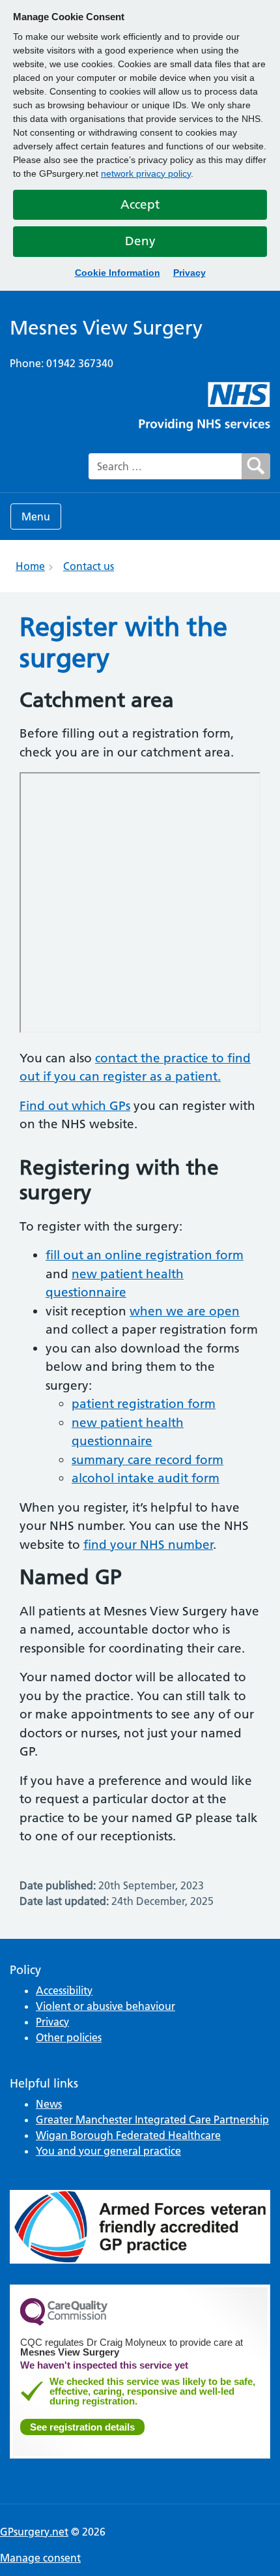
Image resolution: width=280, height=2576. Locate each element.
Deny (140, 241)
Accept (140, 204)
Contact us (89, 566)
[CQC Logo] (64, 2322)
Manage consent (40, 2558)
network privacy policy (146, 173)
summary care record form (147, 1460)
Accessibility (64, 1990)
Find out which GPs (75, 1106)
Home (30, 566)
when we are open (185, 1311)
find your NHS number (148, 1545)
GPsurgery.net (34, 2532)
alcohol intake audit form (146, 1478)
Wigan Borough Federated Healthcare (128, 2135)
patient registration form (144, 1404)
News (49, 2104)
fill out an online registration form (145, 1255)
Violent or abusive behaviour (105, 2006)
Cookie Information (118, 273)
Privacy (189, 273)
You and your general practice (108, 2151)
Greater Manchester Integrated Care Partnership (152, 2119)
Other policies (69, 2037)
